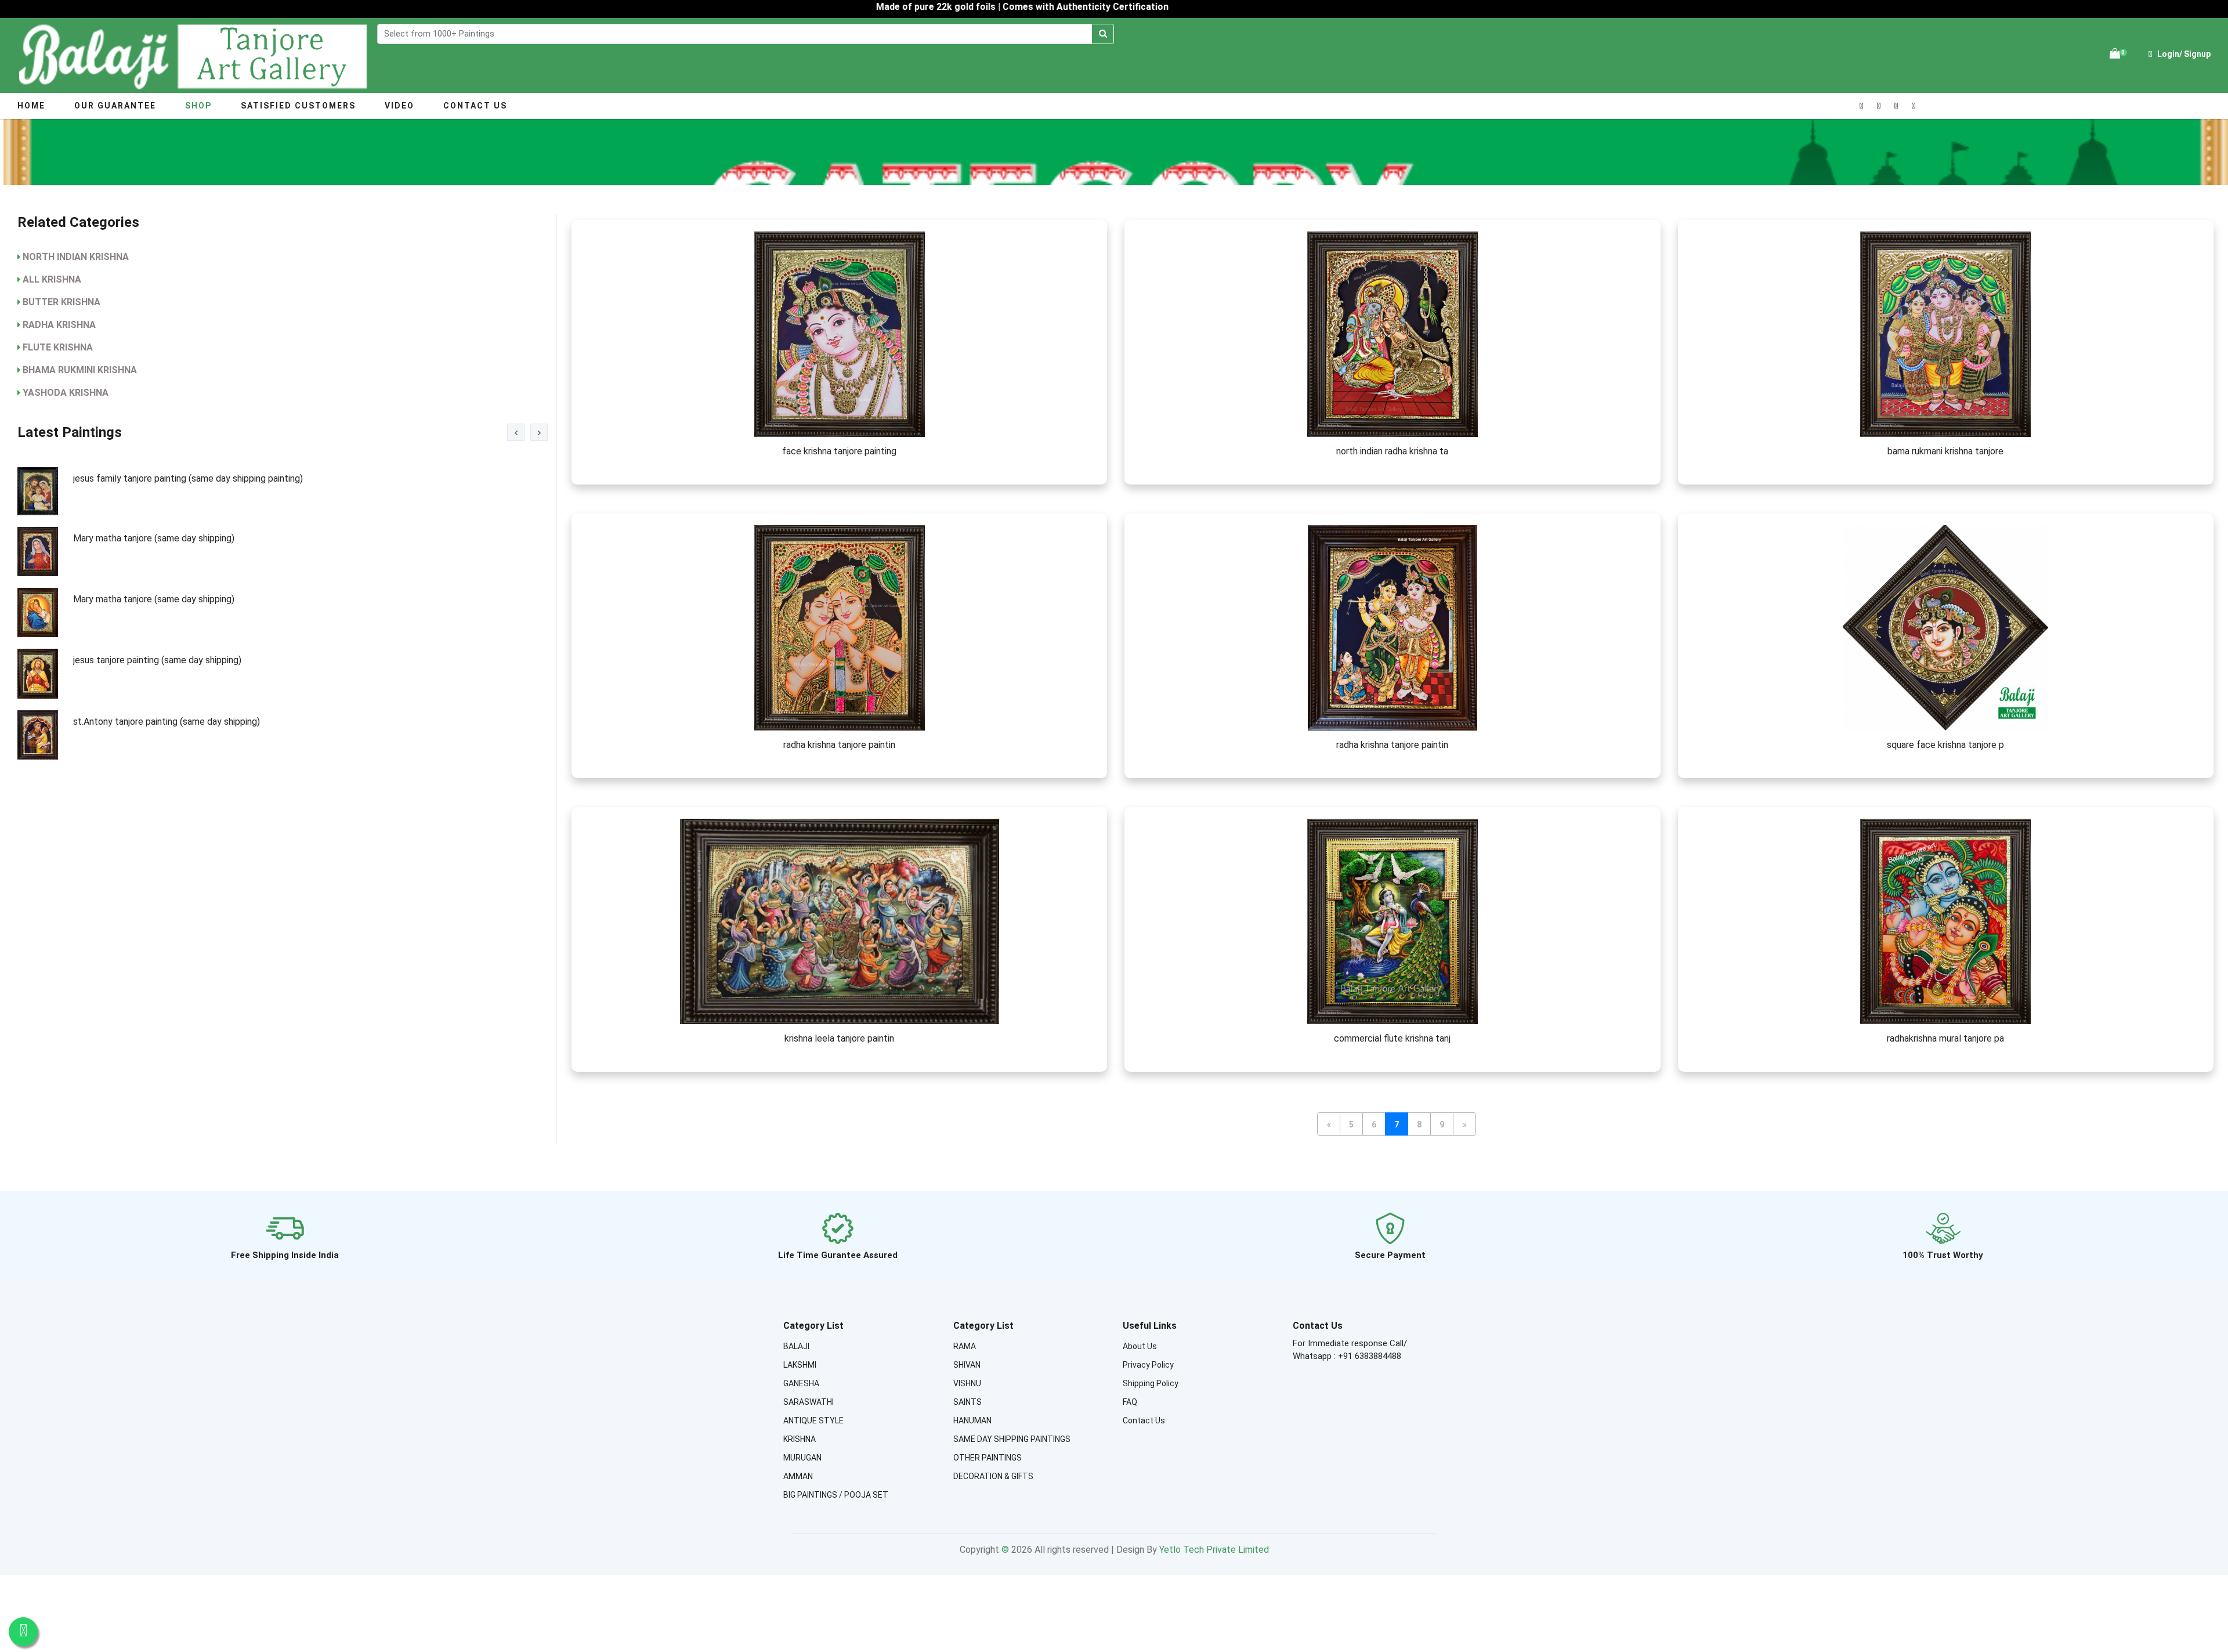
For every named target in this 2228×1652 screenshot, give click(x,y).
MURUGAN (802, 1458)
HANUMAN (972, 1420)
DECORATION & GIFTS (993, 1476)
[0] (2115, 54)
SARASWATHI (809, 1402)
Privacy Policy (1148, 1365)
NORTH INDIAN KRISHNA (76, 257)
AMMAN (798, 1476)
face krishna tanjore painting (839, 451)
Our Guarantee (115, 106)
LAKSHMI (800, 1365)
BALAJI (796, 1346)
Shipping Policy (1151, 1383)
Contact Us (475, 106)
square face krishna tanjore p (1945, 745)
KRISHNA (800, 1439)
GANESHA (801, 1383)
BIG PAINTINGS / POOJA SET (836, 1495)
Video (399, 106)
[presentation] (516, 432)
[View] (839, 334)
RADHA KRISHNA (59, 325)
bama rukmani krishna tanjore (1945, 451)
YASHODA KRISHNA (66, 393)
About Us (1140, 1346)
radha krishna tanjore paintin (839, 745)
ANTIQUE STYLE (813, 1420)
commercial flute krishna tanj (1392, 1038)
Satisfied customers (298, 106)
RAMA (965, 1346)
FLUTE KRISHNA (58, 347)
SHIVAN (967, 1365)
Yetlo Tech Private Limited (1214, 1550)
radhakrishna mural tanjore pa (1945, 1038)
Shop (198, 106)
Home (31, 106)
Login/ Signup (2183, 54)
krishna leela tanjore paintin (839, 1038)
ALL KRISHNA (52, 279)
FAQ (1130, 1402)
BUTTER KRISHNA (62, 302)
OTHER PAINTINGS (988, 1458)
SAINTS (967, 1402)
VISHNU (967, 1383)
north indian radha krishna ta (1392, 451)
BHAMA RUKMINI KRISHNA (80, 370)
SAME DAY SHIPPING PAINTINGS (1012, 1439)
